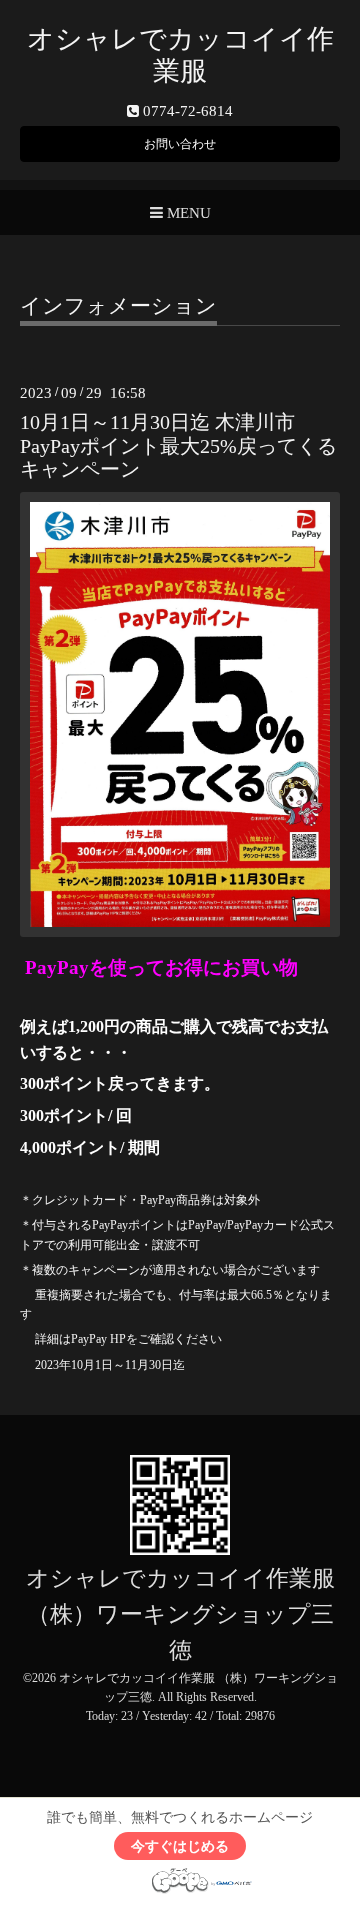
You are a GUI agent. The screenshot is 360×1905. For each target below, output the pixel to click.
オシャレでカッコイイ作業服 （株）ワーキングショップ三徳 (180, 1614)
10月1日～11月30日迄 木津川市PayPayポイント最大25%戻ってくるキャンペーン (178, 446)
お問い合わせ (180, 144)
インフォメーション (118, 307)
